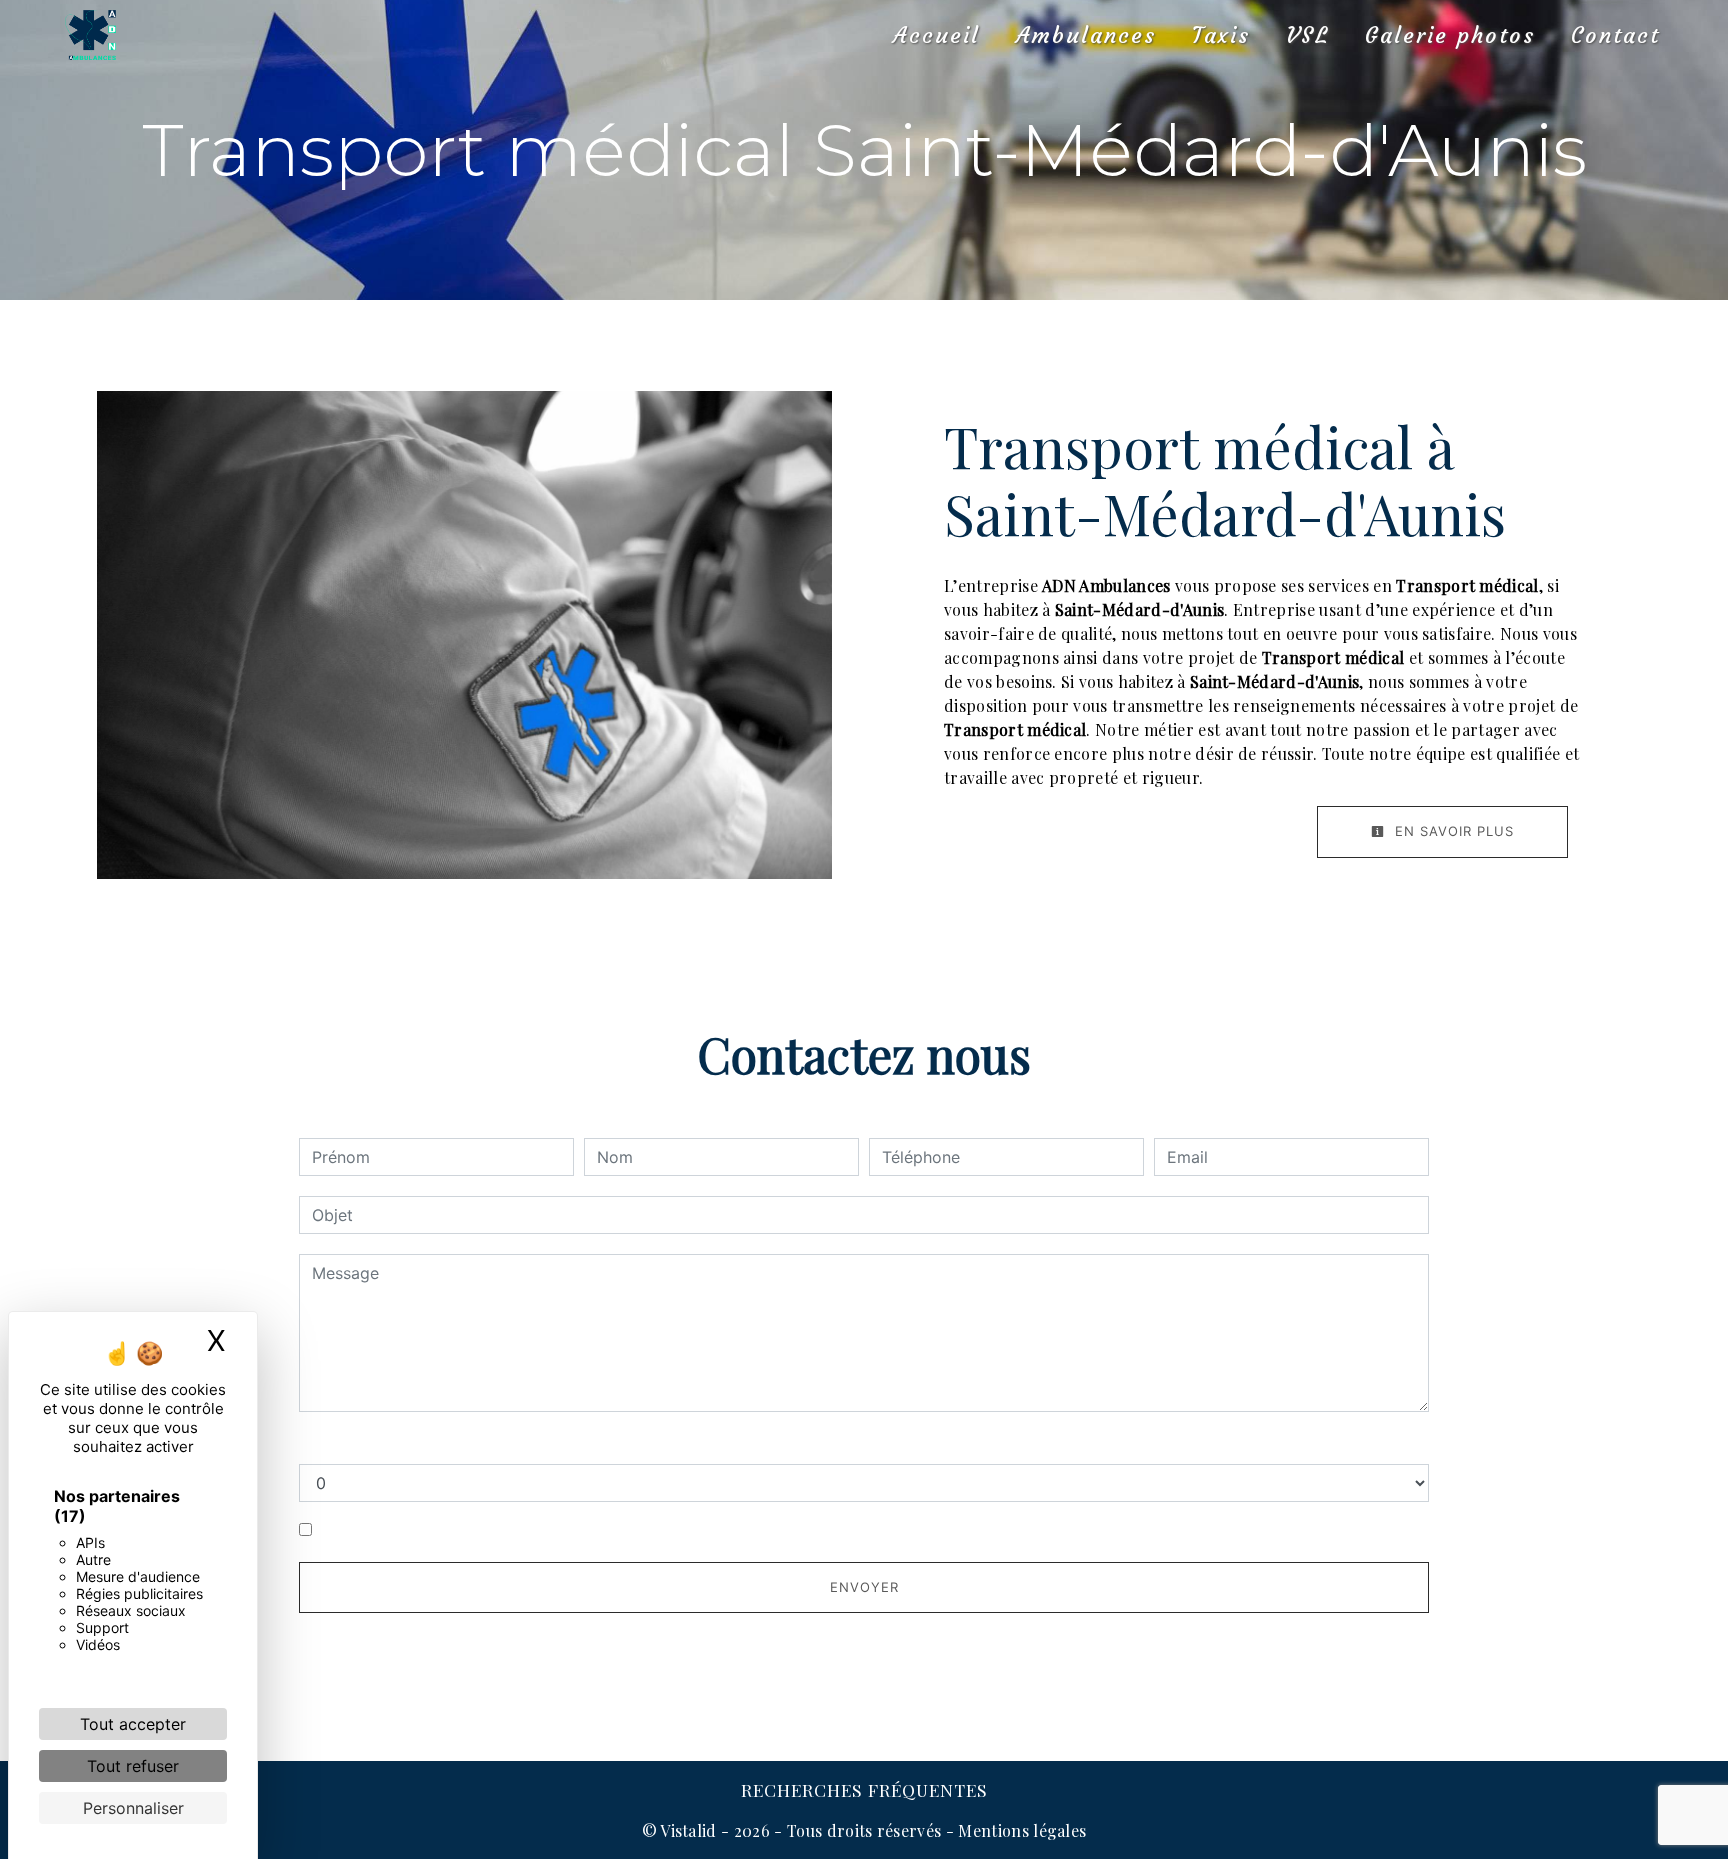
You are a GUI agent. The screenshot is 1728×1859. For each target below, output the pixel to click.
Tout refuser (133, 1766)
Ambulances (1086, 35)
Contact (1615, 35)
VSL (1307, 35)
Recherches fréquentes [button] (864, 1789)
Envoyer (864, 1587)
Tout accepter (133, 1724)
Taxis (1221, 35)
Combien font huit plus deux (406, 1444)
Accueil (936, 35)
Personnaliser (133, 1808)
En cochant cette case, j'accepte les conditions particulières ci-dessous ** (601, 1530)
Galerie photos (1450, 35)
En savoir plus (1452, 831)
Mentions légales (1020, 1830)
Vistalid (688, 1830)
